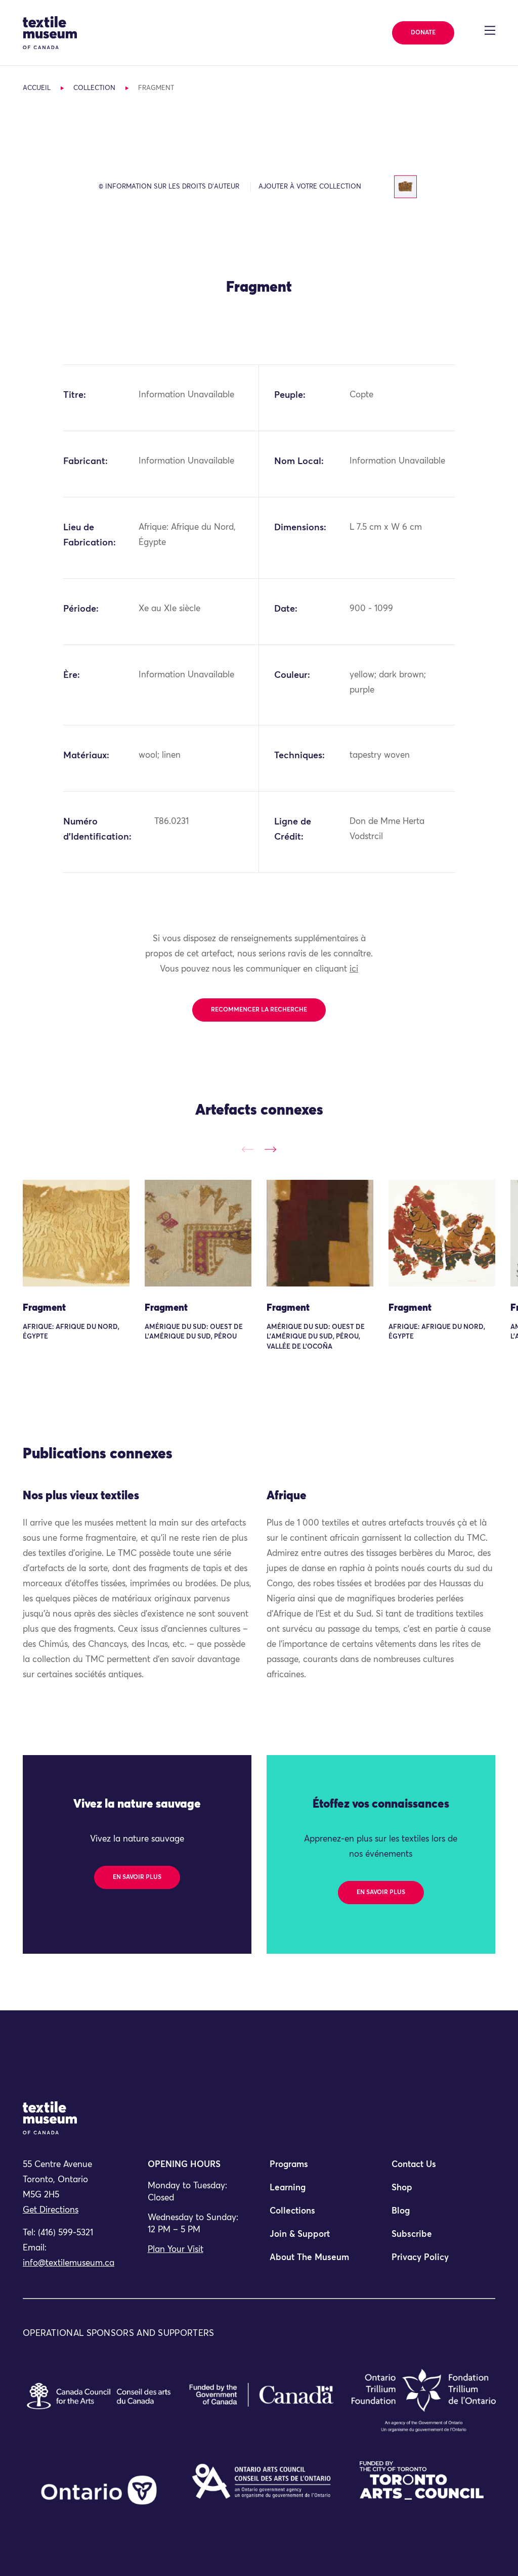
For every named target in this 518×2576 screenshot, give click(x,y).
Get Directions (51, 2210)
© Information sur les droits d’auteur (169, 187)
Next (270, 1150)
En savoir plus (137, 1877)
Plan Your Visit (176, 2250)
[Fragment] (76, 1233)
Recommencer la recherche (259, 1010)
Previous (248, 1150)
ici (354, 969)
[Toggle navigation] (490, 30)
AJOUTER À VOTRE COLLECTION (310, 187)
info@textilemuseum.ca (69, 2263)
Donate (423, 33)
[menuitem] (320, 2169)
